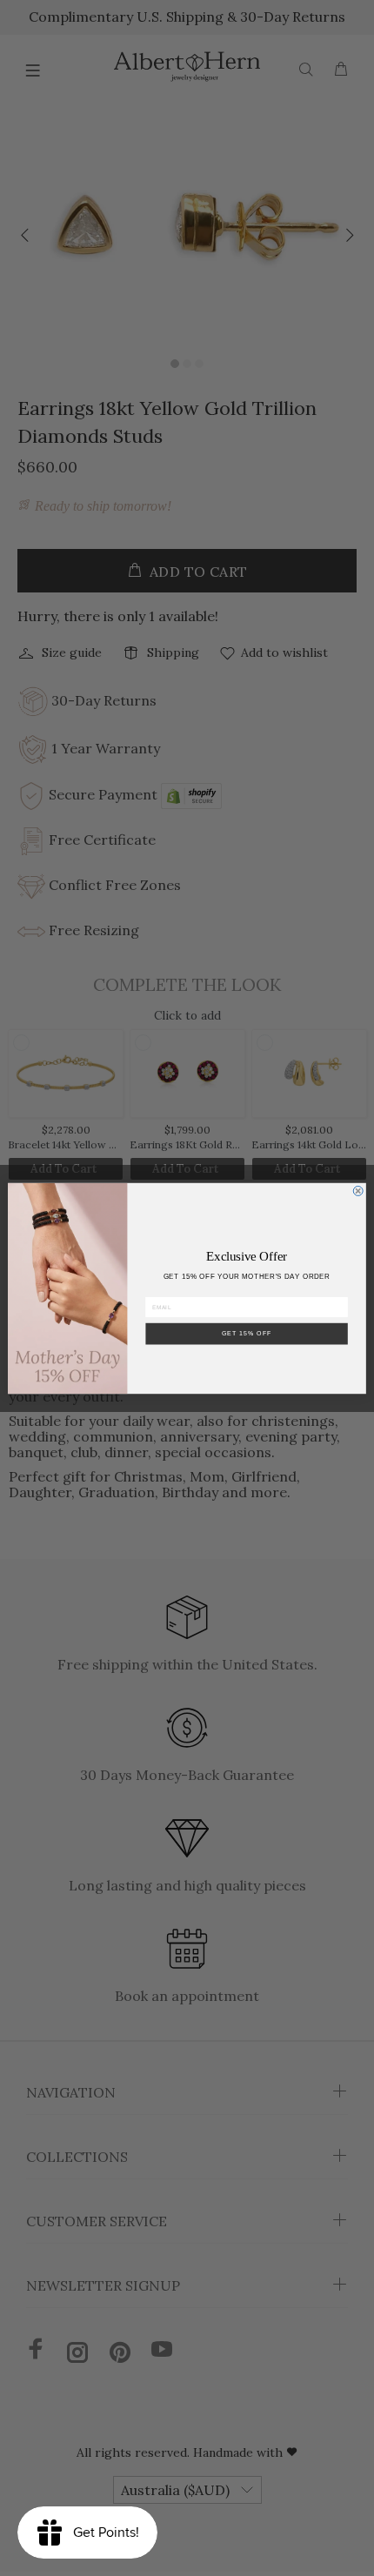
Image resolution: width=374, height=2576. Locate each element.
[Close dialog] (358, 1191)
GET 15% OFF (247, 1333)
